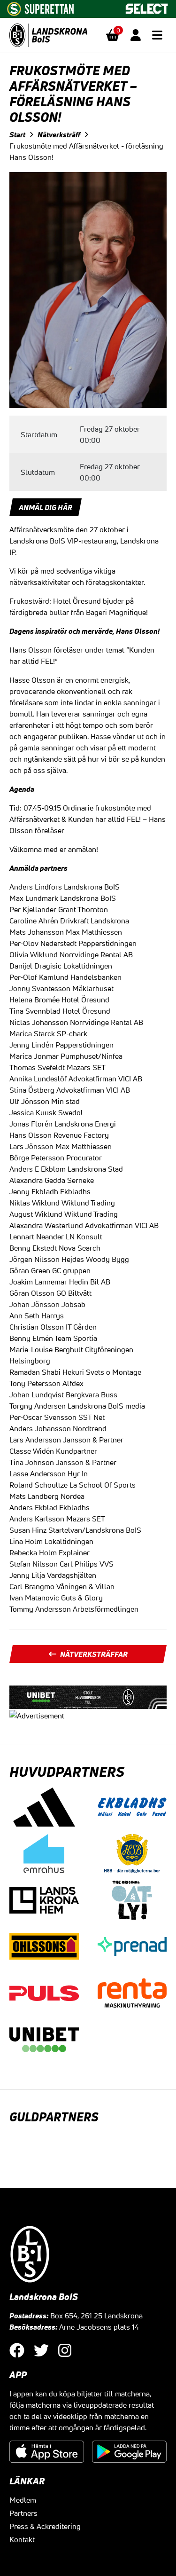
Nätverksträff (59, 134)
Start (17, 134)
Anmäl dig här (46, 507)
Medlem (23, 2500)
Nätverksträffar (94, 1654)
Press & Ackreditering (45, 2526)
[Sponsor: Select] (147, 7)
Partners (23, 2513)
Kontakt (22, 2539)
